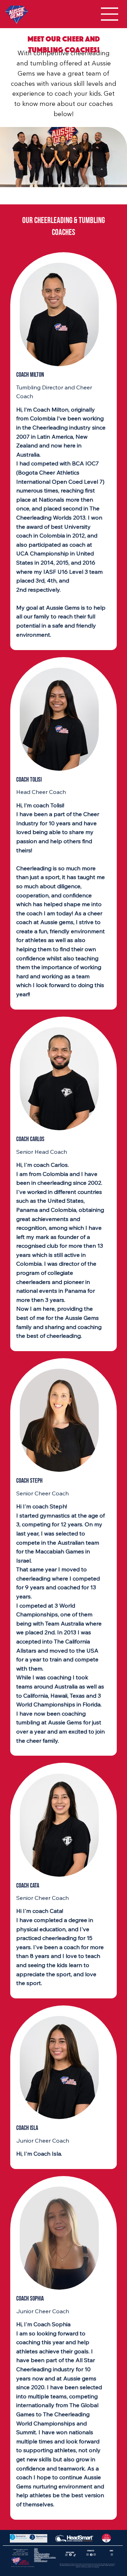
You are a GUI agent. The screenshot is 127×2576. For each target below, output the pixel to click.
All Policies (38, 2559)
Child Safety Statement (41, 2561)
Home (36, 2548)
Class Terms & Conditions (42, 2554)
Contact (37, 2552)
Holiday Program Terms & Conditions (45, 2557)
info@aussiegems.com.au (20, 2549)
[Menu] (110, 14)
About (36, 2550)
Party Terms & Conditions (42, 2555)
